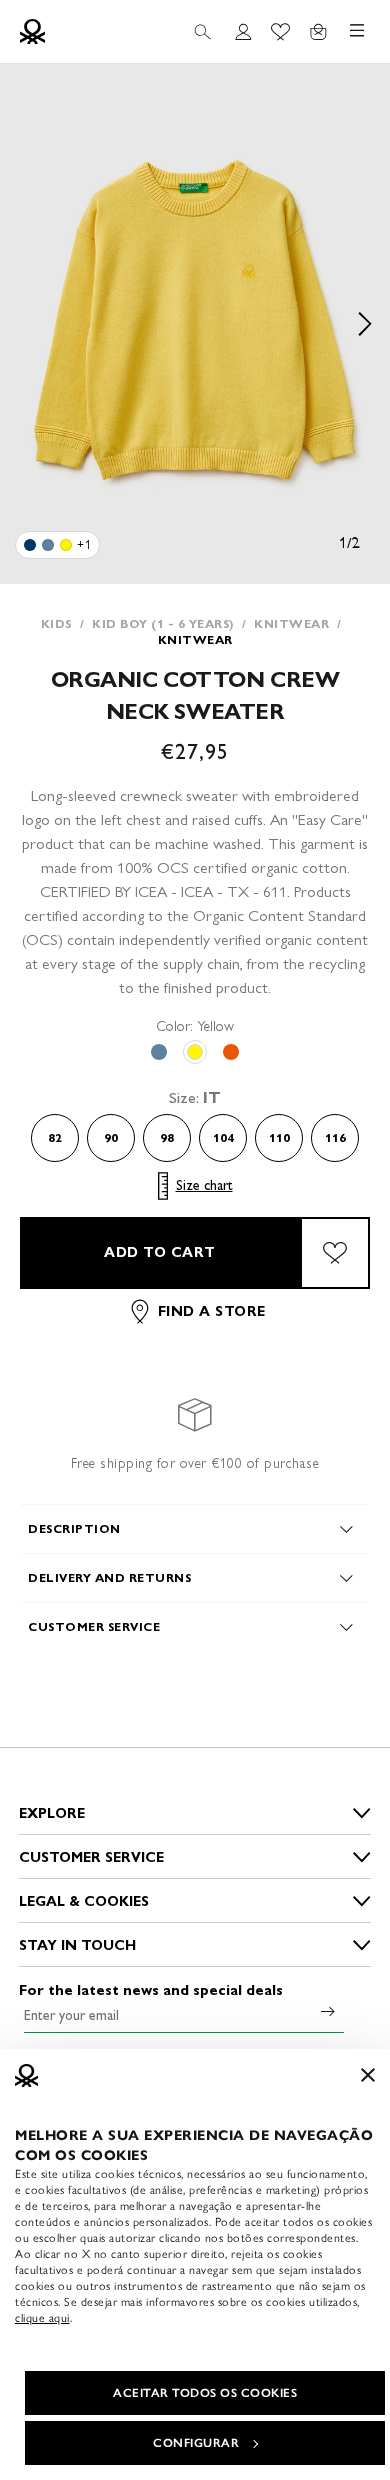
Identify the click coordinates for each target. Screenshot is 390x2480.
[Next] (365, 324)
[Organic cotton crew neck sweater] (30, 545)
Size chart (204, 1185)
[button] (195, 324)
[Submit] (328, 2011)
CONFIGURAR (196, 2443)
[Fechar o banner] (368, 2075)
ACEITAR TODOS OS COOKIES (205, 2393)
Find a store (212, 1311)
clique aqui (42, 2318)
